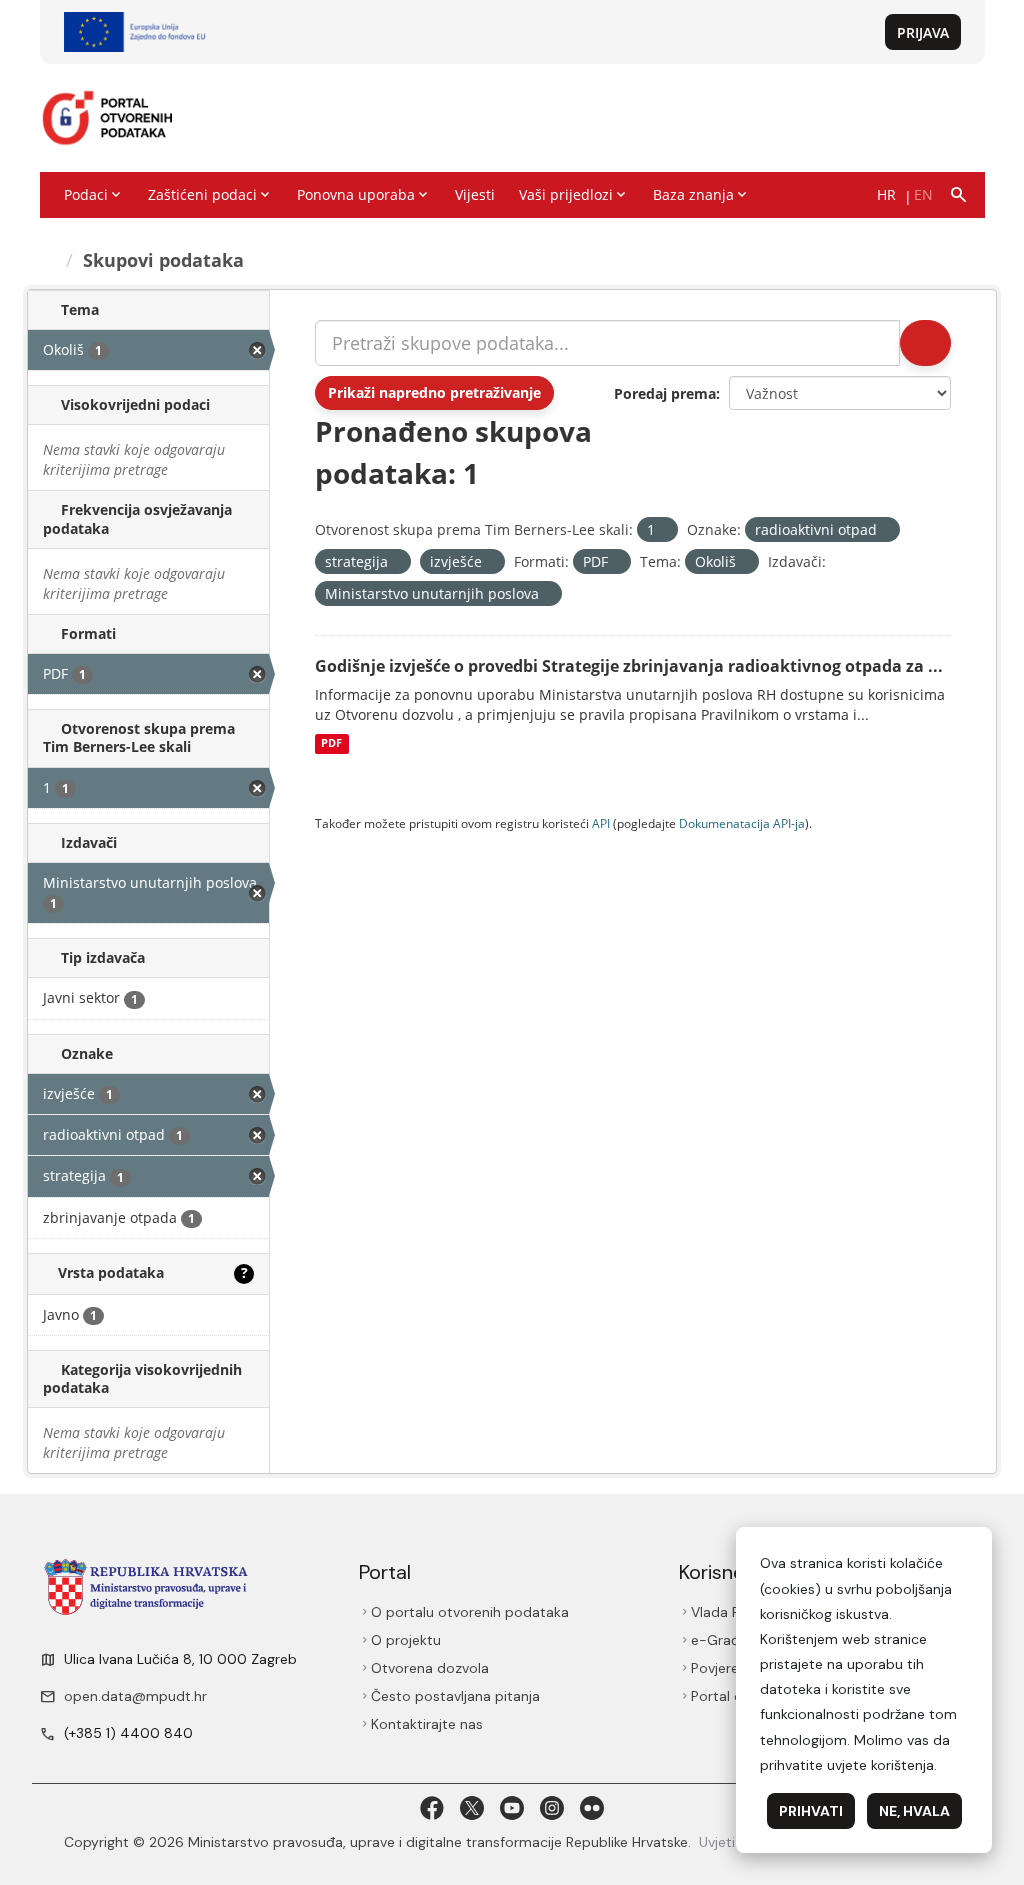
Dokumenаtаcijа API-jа (742, 823)
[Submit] (924, 343)
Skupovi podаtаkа (166, 260)
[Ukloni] (663, 530)
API (601, 823)
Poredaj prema (665, 393)
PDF (331, 744)
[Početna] (50, 260)
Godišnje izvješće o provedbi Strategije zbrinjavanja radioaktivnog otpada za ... (629, 666)
